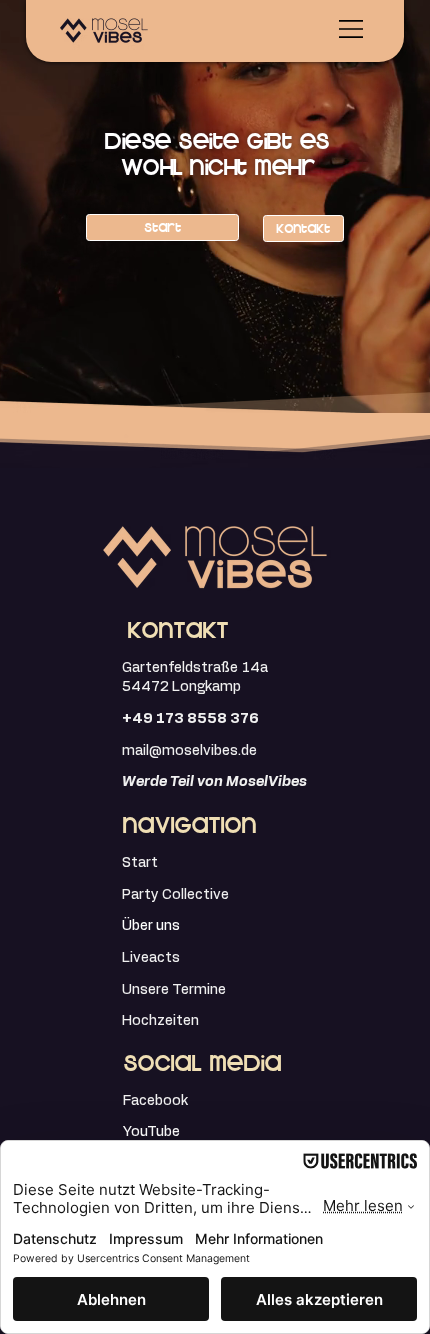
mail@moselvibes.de (191, 751)
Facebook (155, 1101)
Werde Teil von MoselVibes (214, 782)
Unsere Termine (174, 990)
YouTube (151, 1132)
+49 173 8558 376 (190, 719)
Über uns (151, 926)
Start (140, 863)
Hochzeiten (160, 1021)
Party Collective (175, 895)
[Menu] (352, 29)
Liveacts (151, 958)
